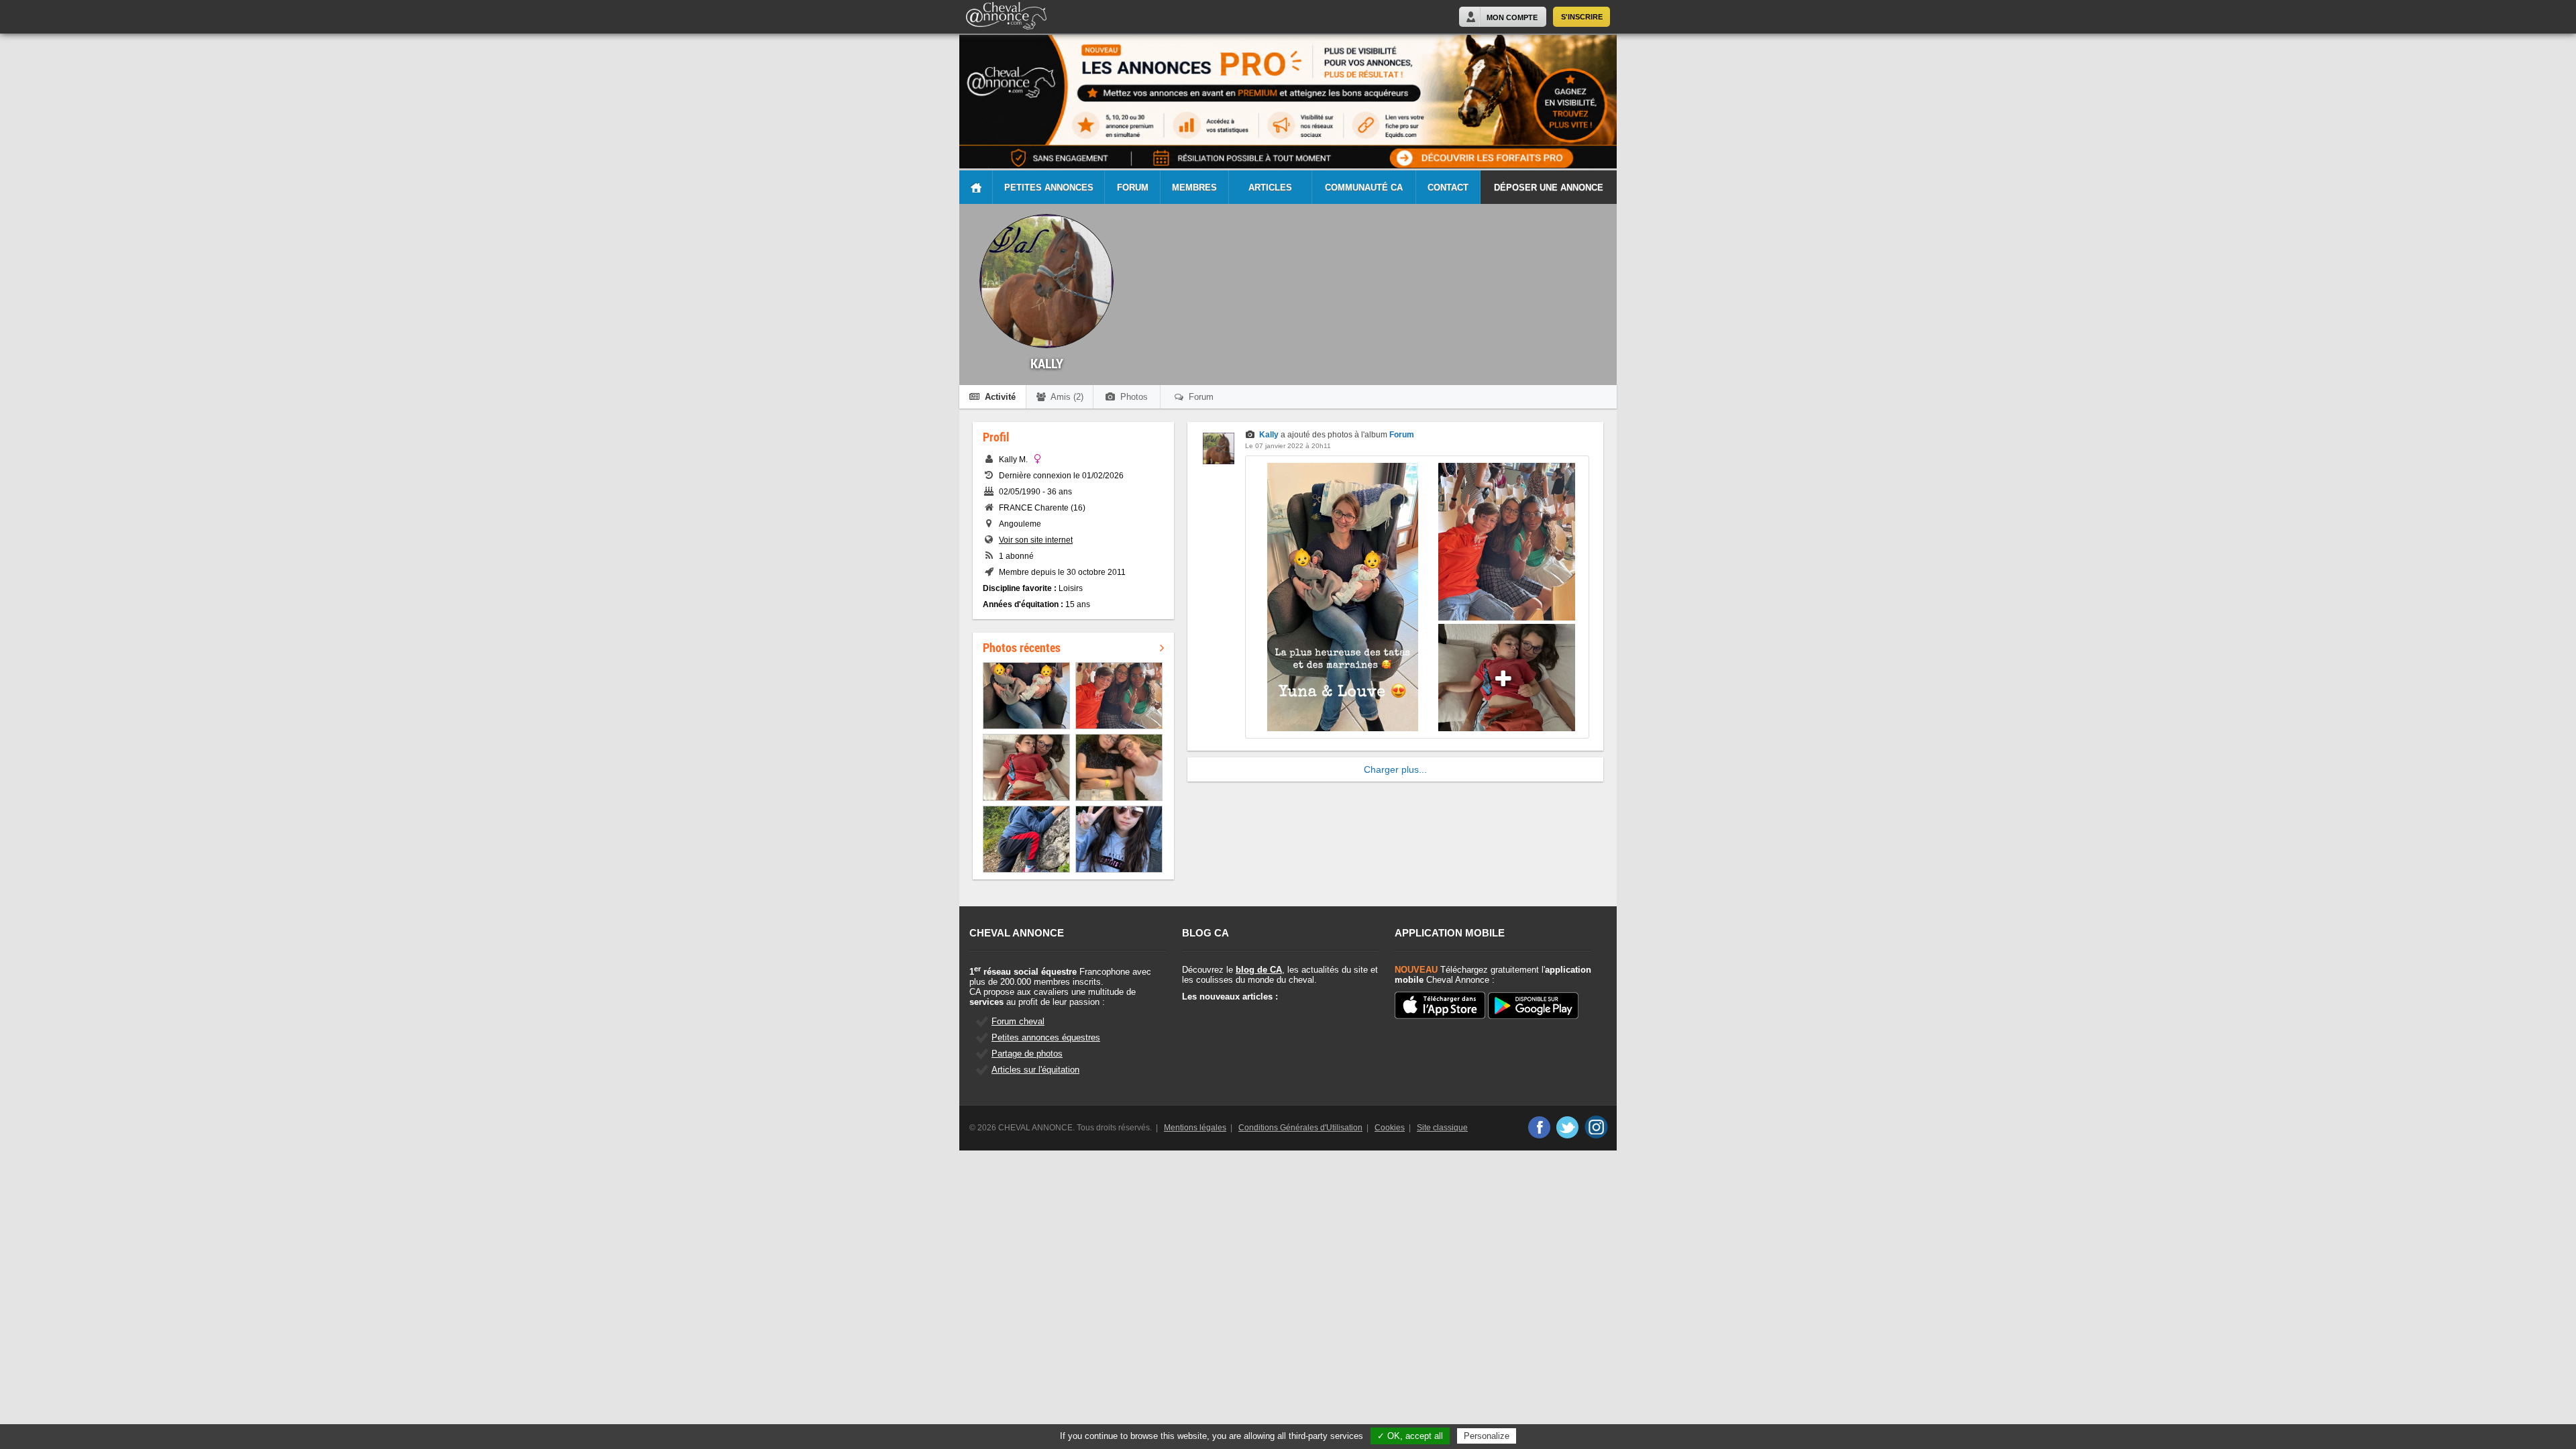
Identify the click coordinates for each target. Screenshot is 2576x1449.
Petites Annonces (1049, 187)
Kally (1269, 435)
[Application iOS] (1440, 1006)
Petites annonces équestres (1046, 1037)
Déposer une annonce (1549, 187)
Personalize (1487, 1436)
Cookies (1390, 1128)
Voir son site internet (1036, 540)
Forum (1133, 187)
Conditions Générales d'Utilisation (1300, 1128)
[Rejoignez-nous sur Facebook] (1539, 1127)
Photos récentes (1022, 647)
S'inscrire (1582, 17)
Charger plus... (1395, 769)
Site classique (1442, 1128)
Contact (1448, 187)
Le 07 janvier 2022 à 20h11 (1288, 446)
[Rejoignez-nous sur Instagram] (1596, 1127)
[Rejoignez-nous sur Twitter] (1567, 1127)
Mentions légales (1195, 1128)
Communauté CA (1364, 187)
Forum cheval (1018, 1021)
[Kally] (1219, 462)
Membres (1194, 187)
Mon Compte (1512, 17)
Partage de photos (1027, 1054)
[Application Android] (1533, 1007)
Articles (1270, 187)
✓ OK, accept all (1410, 1436)
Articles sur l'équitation (1035, 1070)
